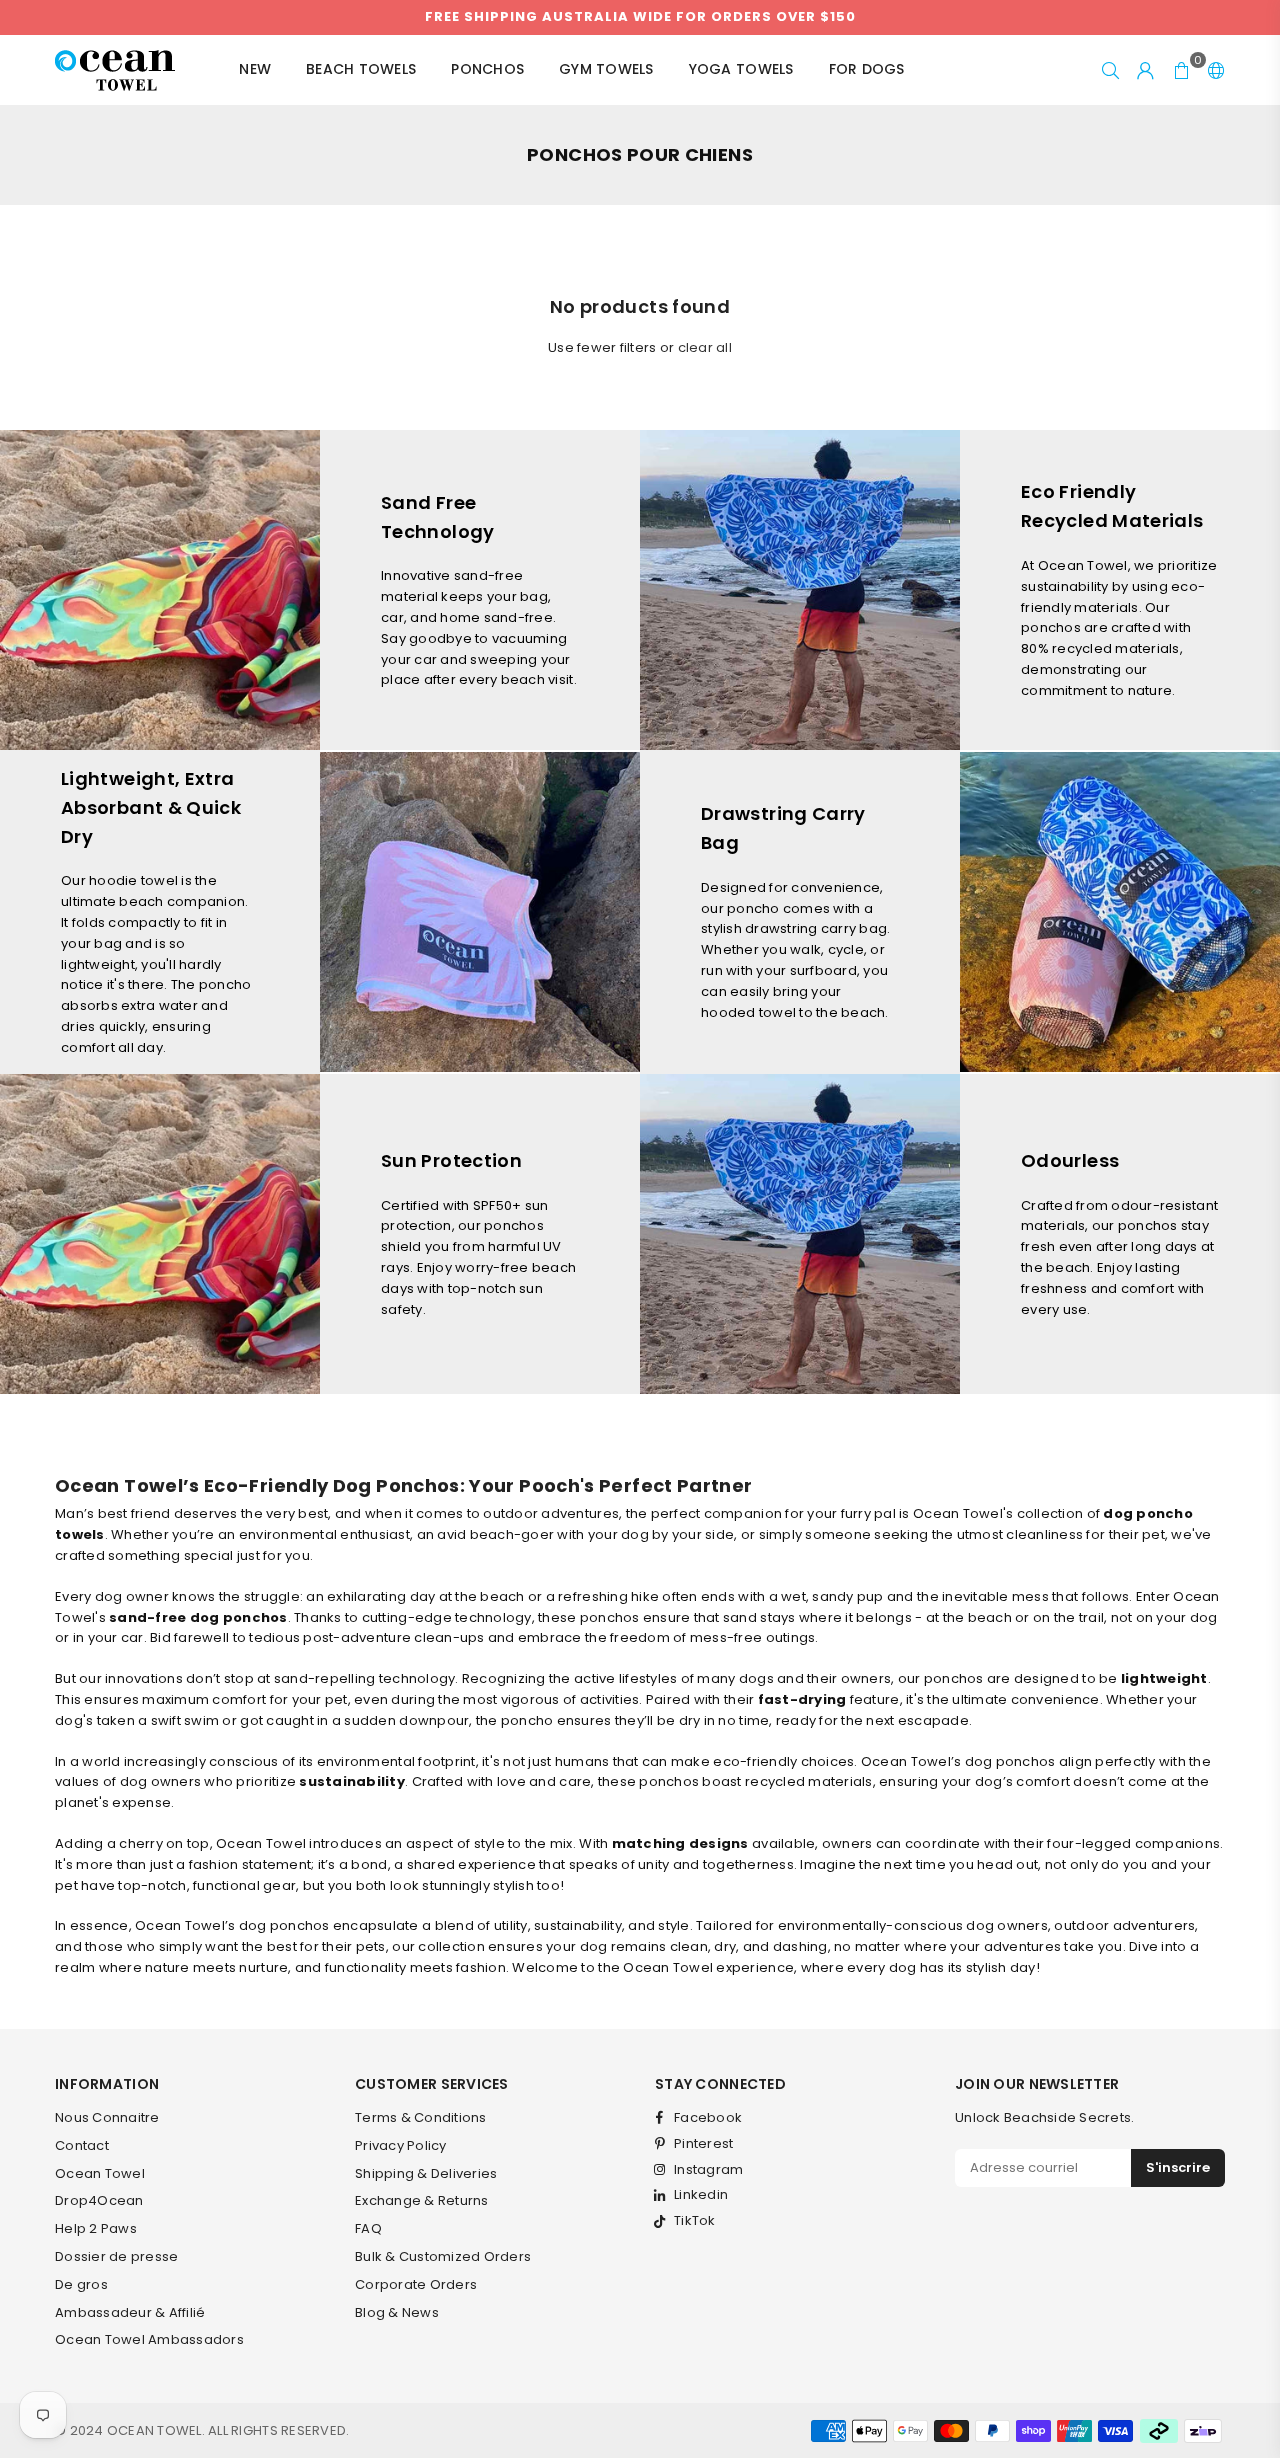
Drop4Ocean (99, 2200)
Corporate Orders (416, 2284)
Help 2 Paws (96, 2228)
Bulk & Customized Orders (443, 2256)
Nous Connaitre (107, 2117)
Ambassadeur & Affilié (130, 2312)
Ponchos (487, 69)
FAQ (368, 2228)
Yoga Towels (741, 69)
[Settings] (1212, 70)
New (255, 69)
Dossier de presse (116, 2256)
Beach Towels (361, 69)
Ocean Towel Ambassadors (149, 2339)
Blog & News (397, 2312)
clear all (705, 347)
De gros (81, 2284)
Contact (82, 2145)
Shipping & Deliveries (426, 2173)
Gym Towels (606, 69)
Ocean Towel (100, 2173)
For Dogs (867, 69)
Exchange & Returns (422, 2200)
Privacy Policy (401, 2145)
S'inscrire (1178, 2167)
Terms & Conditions (421, 2117)
